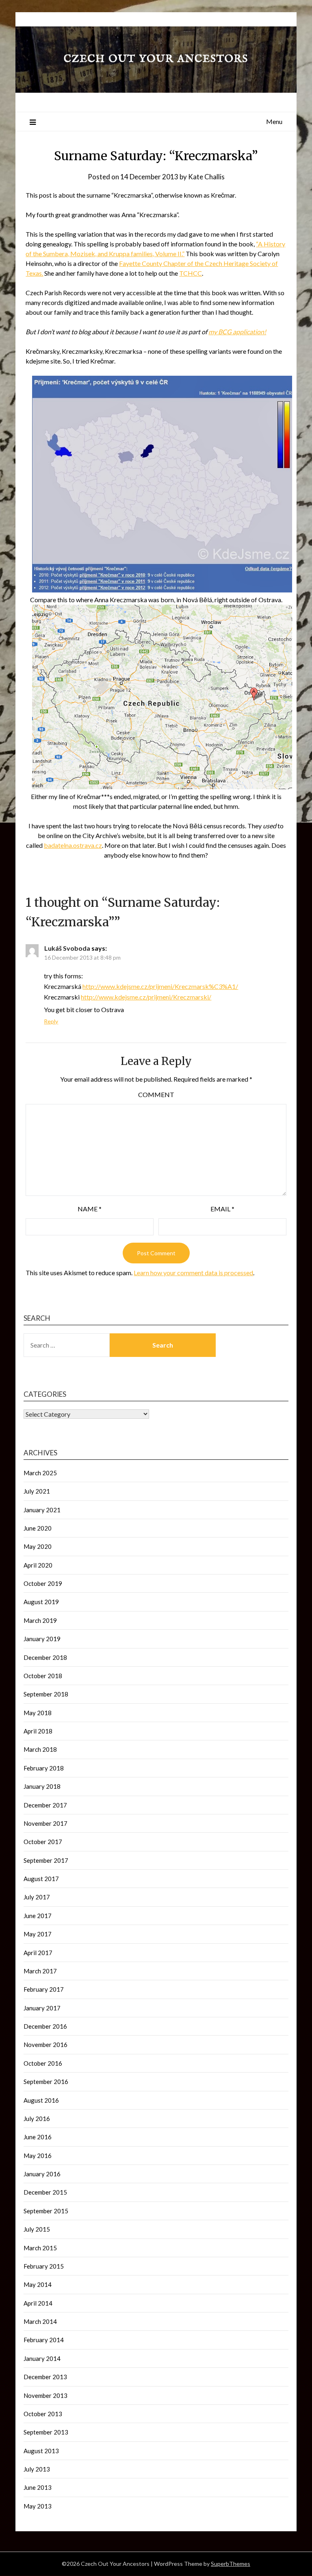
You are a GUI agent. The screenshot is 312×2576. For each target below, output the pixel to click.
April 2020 (38, 1565)
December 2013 (45, 2377)
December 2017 (45, 1805)
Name (90, 1209)
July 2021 (37, 1491)
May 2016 (38, 2156)
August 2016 (41, 2100)
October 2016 (43, 2063)
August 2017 (41, 1879)
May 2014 (38, 2284)
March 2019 (40, 1620)
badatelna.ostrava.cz (73, 845)
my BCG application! (237, 332)
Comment (156, 1094)
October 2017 (43, 1842)
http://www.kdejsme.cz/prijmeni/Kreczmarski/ (146, 997)
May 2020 (38, 1546)
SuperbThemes (231, 2564)
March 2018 (40, 1749)
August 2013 (41, 2451)
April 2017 (38, 1953)
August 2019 (41, 1602)
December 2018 (45, 1657)
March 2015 (40, 2248)
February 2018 (44, 1768)
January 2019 (42, 1639)
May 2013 (38, 2506)
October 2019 (43, 1583)
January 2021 (42, 1510)
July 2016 (37, 2119)
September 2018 (46, 1694)
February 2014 (44, 2340)
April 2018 (38, 1731)
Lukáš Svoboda (67, 948)
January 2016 (42, 2174)
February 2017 (44, 1989)
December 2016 (45, 2026)
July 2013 (37, 2469)
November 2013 (45, 2395)
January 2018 (42, 1786)
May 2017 (38, 1934)
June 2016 (38, 2137)
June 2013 (38, 2487)
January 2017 (42, 2008)
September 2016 (46, 2082)
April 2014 (38, 2303)
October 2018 (43, 1676)
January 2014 (42, 2358)
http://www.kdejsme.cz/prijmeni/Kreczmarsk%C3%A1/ (160, 986)
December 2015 (45, 2192)
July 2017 (37, 1897)
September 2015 (46, 2211)
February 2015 (44, 2266)
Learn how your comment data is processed (193, 1273)
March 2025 (40, 1473)
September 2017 (46, 1860)
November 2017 (45, 1823)
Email (222, 1209)
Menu (274, 121)
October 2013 (43, 2414)
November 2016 (45, 2045)
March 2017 (40, 1971)
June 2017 (38, 1916)
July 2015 (37, 2229)
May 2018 (38, 1713)
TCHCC (191, 273)
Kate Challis (206, 177)
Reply (51, 1021)
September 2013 (46, 2432)
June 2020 (38, 1528)
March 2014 (40, 2321)
